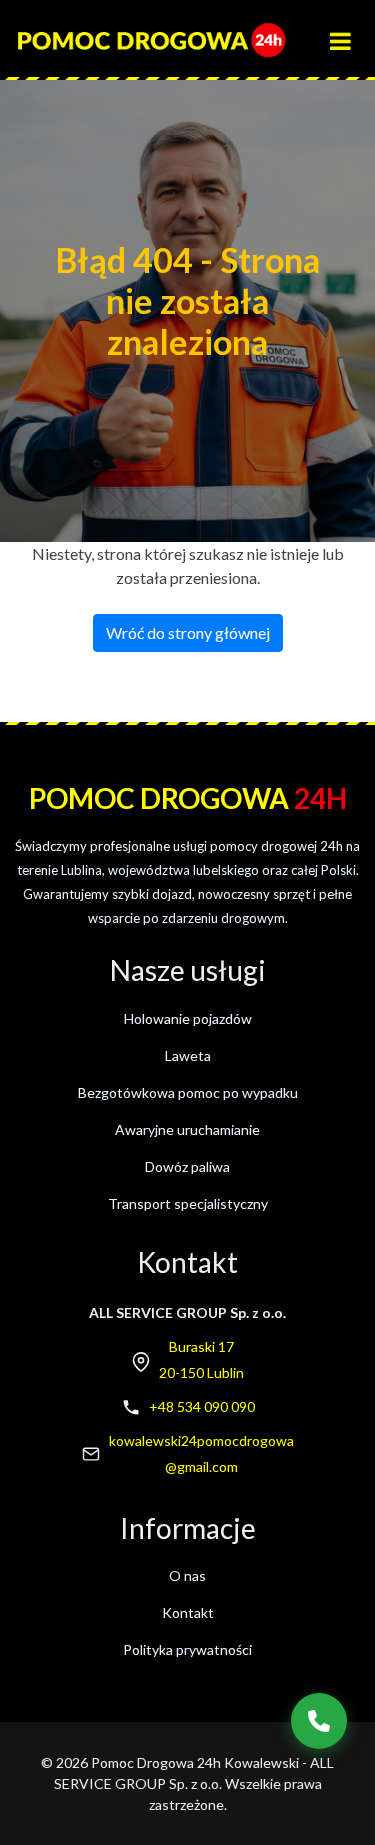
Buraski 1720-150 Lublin (201, 1359)
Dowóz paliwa (187, 1166)
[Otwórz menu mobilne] (349, 32)
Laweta (188, 1055)
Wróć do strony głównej (188, 632)
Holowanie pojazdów (188, 1018)
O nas (187, 1575)
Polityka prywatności (187, 1649)
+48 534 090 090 (202, 1406)
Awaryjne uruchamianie (187, 1129)
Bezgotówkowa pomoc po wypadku (188, 1092)
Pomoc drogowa (188, 798)
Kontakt (188, 1612)
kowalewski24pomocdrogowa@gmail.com (201, 1453)
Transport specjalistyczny (188, 1203)
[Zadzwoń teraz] (319, 1721)
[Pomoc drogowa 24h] (151, 40)
